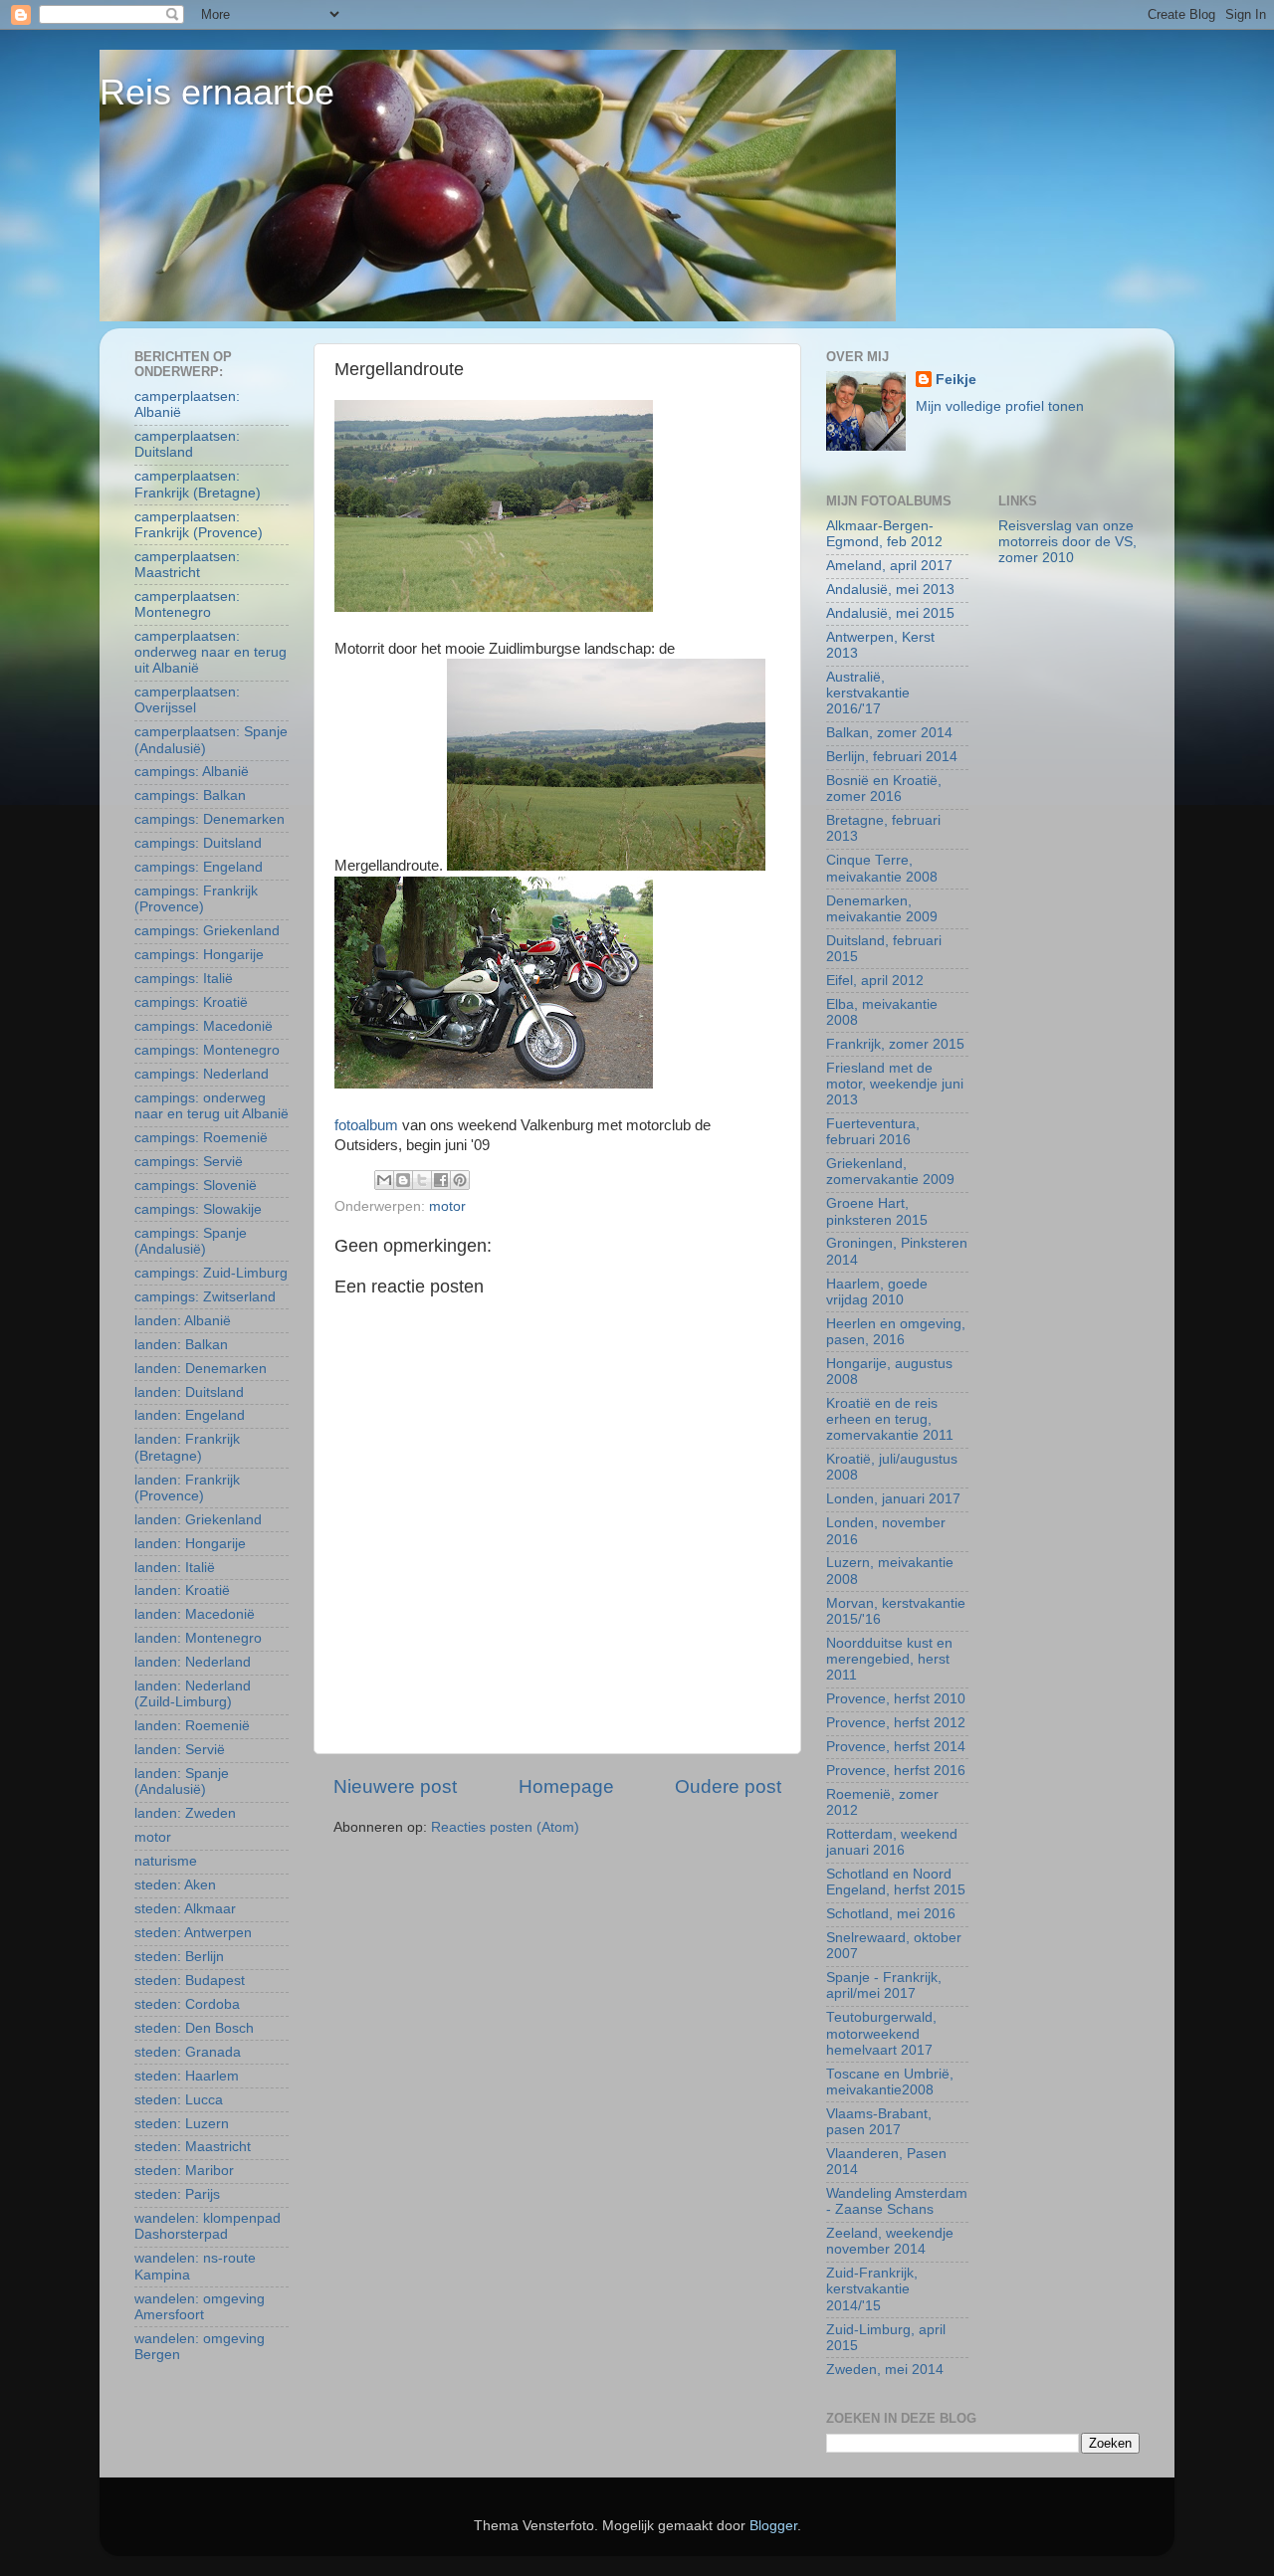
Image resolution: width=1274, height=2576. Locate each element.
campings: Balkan (190, 795)
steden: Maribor (184, 2171)
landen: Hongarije (190, 1544)
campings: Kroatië (191, 1002)
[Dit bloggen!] (403, 1180)
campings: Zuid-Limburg (211, 1273)
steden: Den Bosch (194, 2028)
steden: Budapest (190, 1981)
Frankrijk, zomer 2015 (895, 1044)
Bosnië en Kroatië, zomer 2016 (884, 789)
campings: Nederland (202, 1074)
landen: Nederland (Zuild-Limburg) (193, 1694)
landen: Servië (180, 1750)
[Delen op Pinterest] (460, 1180)
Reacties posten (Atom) (505, 1827)
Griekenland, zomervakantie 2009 (890, 1172)
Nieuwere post (395, 1786)
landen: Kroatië (182, 1590)
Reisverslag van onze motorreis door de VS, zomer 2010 (1067, 542)
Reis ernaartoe (217, 92)
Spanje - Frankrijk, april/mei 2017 (884, 1985)
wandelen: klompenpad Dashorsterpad (208, 2226)
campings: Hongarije (199, 955)
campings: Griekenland (207, 931)
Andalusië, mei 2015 (890, 613)
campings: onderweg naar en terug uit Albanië (212, 1106)
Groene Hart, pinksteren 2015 (877, 1211)
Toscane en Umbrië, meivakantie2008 (890, 2082)
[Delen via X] (422, 1180)
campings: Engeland (199, 867)
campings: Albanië (192, 772)
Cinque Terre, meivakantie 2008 (882, 868)
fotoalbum (368, 1125)
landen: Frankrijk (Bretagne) (187, 1447)
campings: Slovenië (196, 1186)
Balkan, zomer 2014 (889, 733)
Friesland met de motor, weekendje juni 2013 (895, 1084)
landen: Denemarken (201, 1369)
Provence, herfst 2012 (896, 1723)
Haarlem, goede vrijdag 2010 (877, 1292)
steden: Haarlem (187, 2076)
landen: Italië (175, 1568)
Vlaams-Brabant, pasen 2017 (879, 2122)
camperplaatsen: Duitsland (187, 444)
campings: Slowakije (198, 1209)
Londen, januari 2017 (893, 1499)
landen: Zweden (185, 1813)
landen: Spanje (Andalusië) (182, 1782)
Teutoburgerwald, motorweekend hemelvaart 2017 (881, 2033)
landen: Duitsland (189, 1392)
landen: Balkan (181, 1345)
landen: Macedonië (195, 1614)
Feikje (956, 380)
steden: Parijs (177, 2194)
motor (447, 1206)
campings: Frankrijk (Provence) (196, 899)
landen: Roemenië (192, 1726)
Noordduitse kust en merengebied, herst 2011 (889, 1659)
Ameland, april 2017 (889, 566)
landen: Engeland (190, 1415)
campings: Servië (189, 1162)
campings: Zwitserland (205, 1297)
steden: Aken (175, 1885)
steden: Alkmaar (185, 1909)
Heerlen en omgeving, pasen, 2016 (896, 1332)
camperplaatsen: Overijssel (187, 700)
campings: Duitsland (198, 843)
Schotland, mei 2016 (891, 1914)
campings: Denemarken (210, 819)
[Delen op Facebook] (441, 1180)
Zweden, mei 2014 (885, 2370)
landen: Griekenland (198, 1520)
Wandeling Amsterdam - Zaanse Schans (897, 2201)
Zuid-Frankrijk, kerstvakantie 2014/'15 (872, 2289)
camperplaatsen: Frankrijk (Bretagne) (198, 484)
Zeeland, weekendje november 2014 (890, 2241)
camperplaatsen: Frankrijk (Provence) (199, 525)
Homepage (566, 1786)
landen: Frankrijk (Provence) (187, 1488)
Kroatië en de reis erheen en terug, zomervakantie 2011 (890, 1419)
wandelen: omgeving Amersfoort (200, 2307)
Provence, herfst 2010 (896, 1699)
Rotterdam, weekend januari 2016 (892, 1842)
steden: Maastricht (193, 2147)
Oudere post (728, 1786)
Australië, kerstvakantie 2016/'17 (868, 693)
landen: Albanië (183, 1321)
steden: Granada (188, 2052)
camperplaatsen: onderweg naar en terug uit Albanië (211, 652)
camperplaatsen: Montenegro (187, 604)
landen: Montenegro (198, 1638)
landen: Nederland (193, 1662)
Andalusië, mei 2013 (890, 590)
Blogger (773, 2526)
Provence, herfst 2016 (896, 1771)
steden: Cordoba (187, 2004)
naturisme (166, 1861)
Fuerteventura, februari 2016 (873, 1132)
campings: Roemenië (201, 1138)
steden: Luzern (182, 2124)
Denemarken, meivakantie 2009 (882, 909)
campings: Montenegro (207, 1050)
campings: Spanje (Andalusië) (191, 1241)
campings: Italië (184, 979)
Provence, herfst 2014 (896, 1747)
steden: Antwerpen (193, 1933)
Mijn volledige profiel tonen (1000, 406)
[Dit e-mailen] (384, 1180)
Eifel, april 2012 (875, 981)
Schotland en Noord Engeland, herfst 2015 (896, 1882)
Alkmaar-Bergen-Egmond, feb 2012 (884, 534)
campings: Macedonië (204, 1026)
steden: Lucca (179, 2100)
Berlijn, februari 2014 (892, 757)
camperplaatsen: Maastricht (187, 565)
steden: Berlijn (179, 1957)
